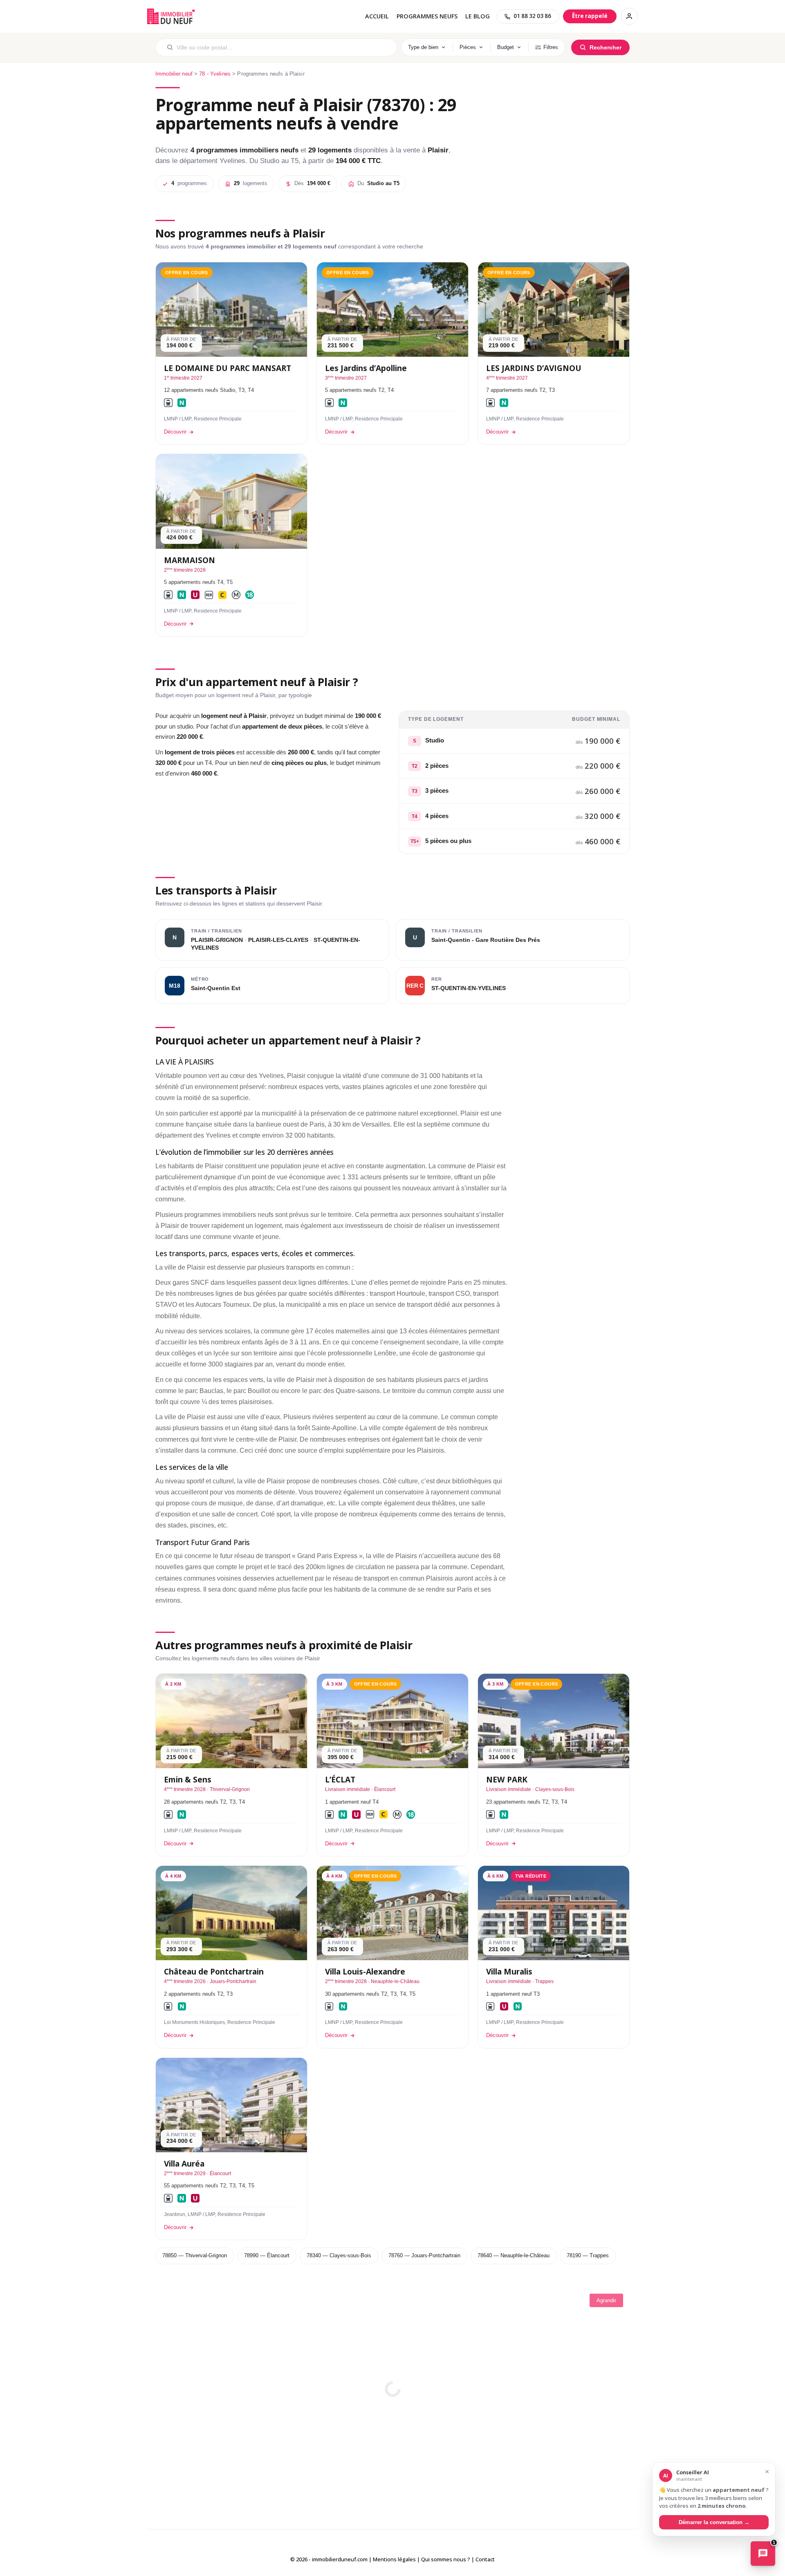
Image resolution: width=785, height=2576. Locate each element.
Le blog (478, 16)
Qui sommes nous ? (446, 2559)
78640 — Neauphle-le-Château (514, 2255)
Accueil (377, 16)
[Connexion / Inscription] (629, 16)
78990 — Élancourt (267, 2255)
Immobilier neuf (174, 74)
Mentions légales (394, 2559)
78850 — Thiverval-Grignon (195, 2255)
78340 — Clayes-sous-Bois (339, 2255)
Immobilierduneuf (172, 16)
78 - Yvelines (215, 74)
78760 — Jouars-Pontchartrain (424, 2255)
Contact (485, 2559)
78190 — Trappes (588, 2255)
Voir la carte (392, 2383)
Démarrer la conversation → (714, 2522)
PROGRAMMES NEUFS (427, 16)
